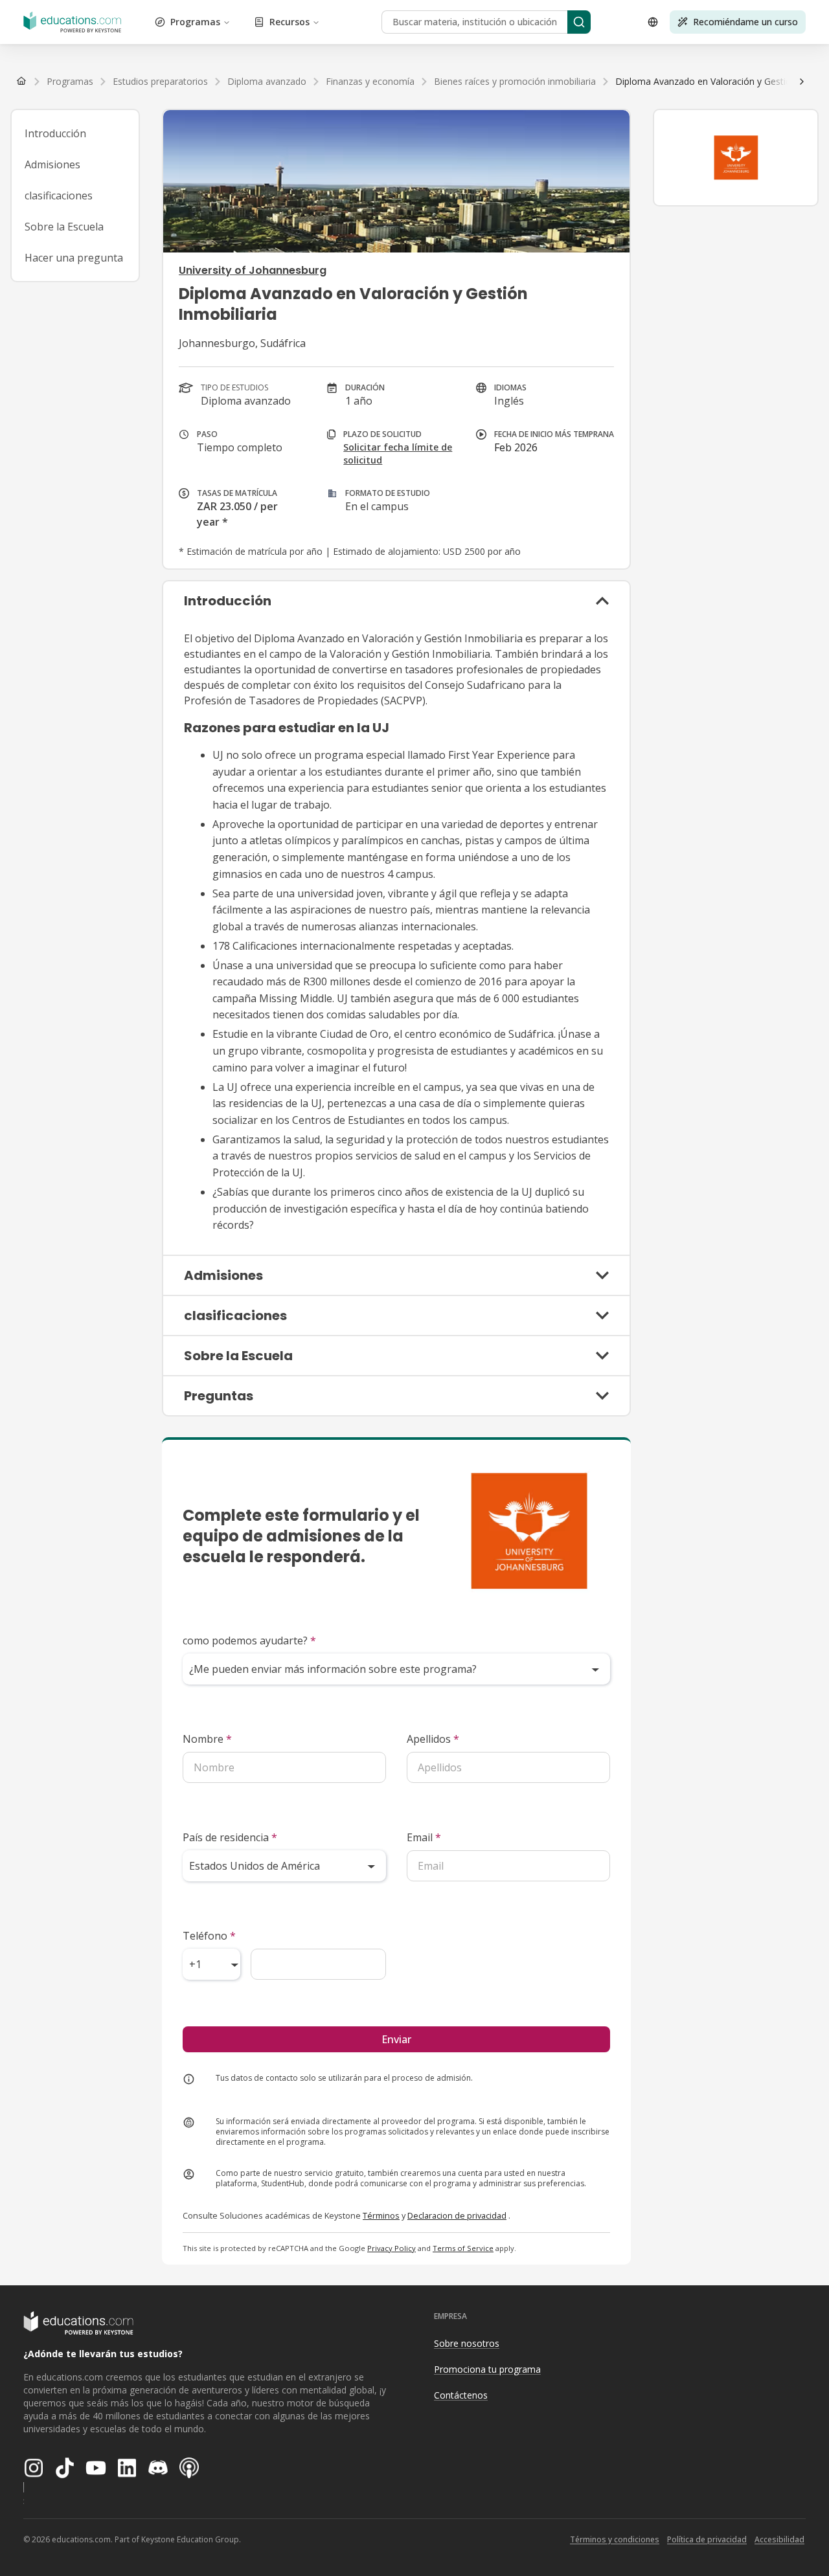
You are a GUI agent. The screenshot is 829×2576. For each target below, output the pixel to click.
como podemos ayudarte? (249, 1641)
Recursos (290, 22)
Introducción (55, 133)
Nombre (207, 1739)
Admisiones (52, 164)
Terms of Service (463, 2248)
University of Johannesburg (253, 270)
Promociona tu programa (487, 2369)
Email (424, 1837)
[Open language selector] (653, 22)
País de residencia (230, 1837)
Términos (381, 2215)
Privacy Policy (392, 2248)
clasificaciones (59, 196)
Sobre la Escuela (64, 227)
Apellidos (433, 1739)
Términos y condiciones (615, 2539)
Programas (195, 22)
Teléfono (209, 1936)
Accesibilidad (779, 2539)
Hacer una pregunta (74, 258)
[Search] (579, 22)
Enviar (396, 2039)
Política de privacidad (707, 2539)
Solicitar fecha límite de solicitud (398, 454)
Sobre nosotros (467, 2343)
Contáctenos (461, 2395)
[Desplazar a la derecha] (802, 82)
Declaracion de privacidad (457, 2215)
